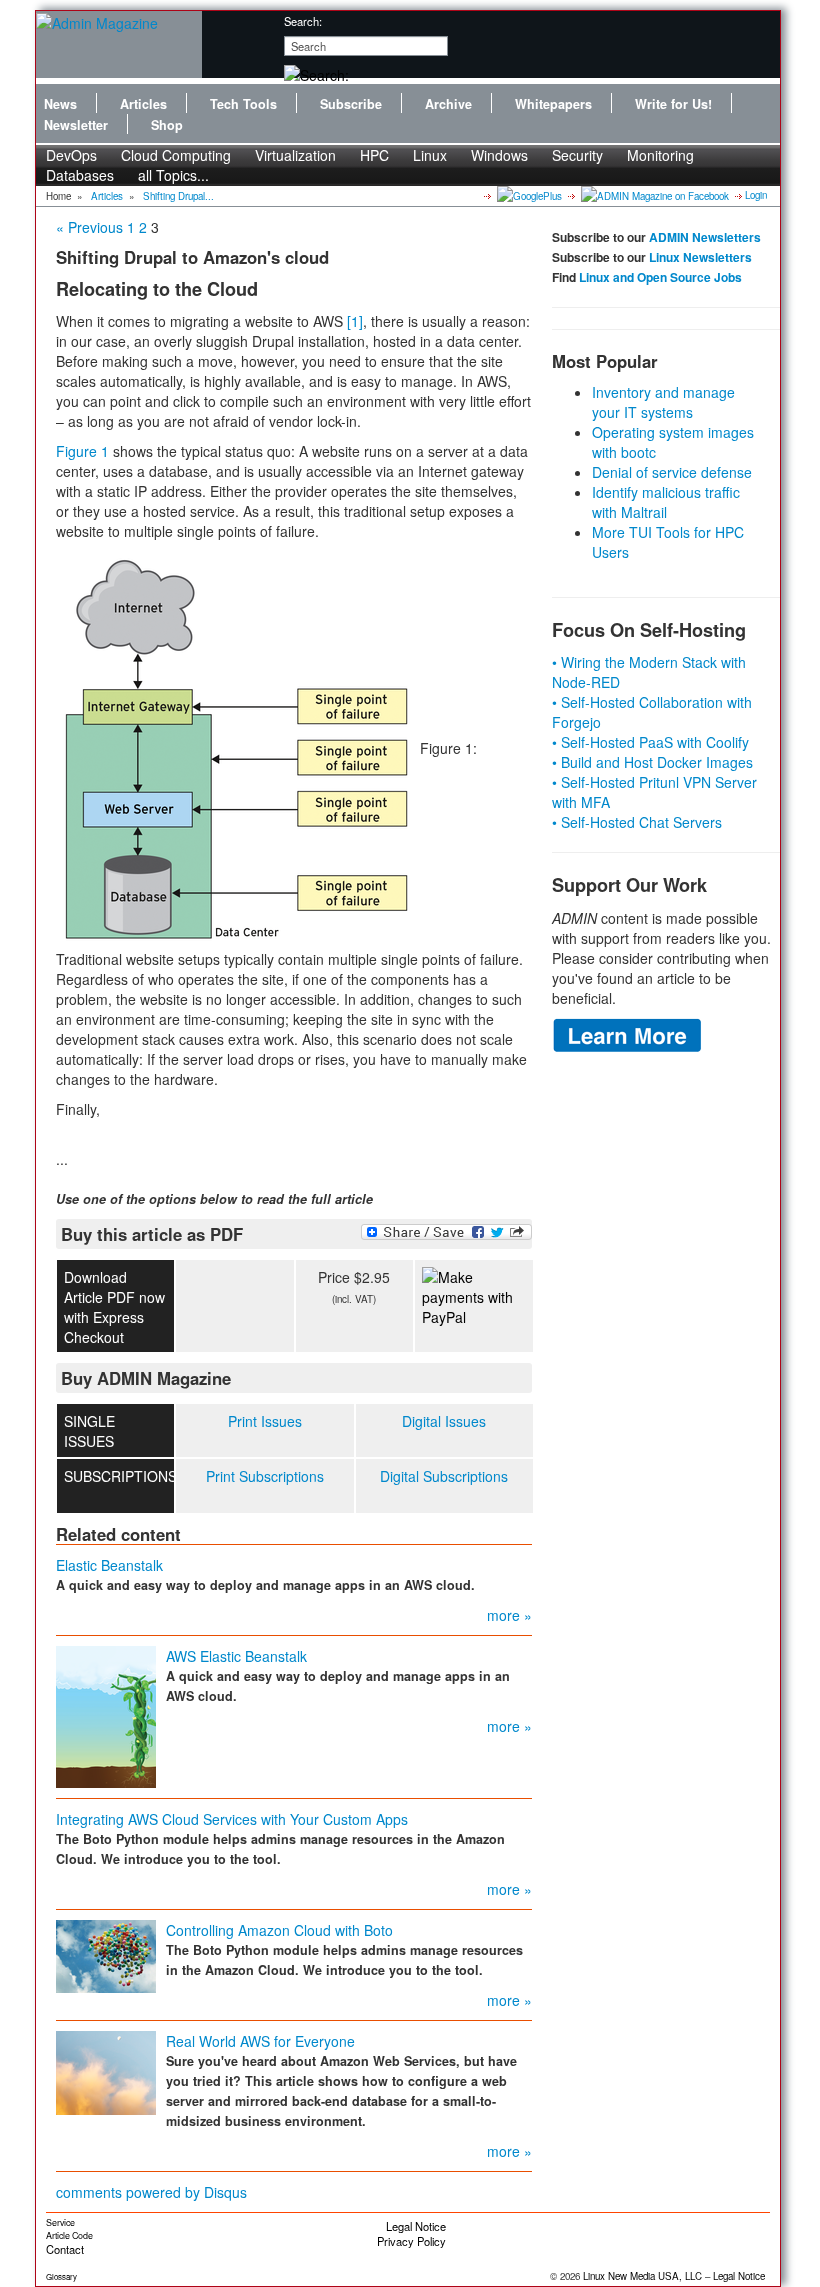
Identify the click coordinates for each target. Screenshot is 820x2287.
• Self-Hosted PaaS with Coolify (650, 742)
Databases (80, 175)
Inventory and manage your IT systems (663, 402)
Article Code (69, 2235)
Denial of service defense (672, 472)
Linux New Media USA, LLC (642, 2276)
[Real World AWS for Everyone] (106, 2071)
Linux (430, 155)
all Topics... (173, 175)
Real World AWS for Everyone (260, 2041)
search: (303, 21)
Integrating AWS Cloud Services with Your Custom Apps (232, 1819)
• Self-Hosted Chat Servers (637, 822)
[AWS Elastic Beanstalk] (106, 1715)
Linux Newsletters (700, 257)
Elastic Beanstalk (109, 1565)
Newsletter (76, 125)
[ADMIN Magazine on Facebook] (653, 195)
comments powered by (151, 2192)
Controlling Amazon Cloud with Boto (279, 1930)
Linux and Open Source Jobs (660, 277)
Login (756, 195)
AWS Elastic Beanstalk (236, 1656)
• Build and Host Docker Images (652, 762)
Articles (143, 104)
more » (509, 1615)
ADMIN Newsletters (705, 237)
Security (577, 155)
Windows (499, 155)
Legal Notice (416, 2226)
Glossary (61, 2276)
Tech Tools (243, 104)
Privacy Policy (411, 2241)
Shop (167, 125)
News (60, 104)
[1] (355, 321)
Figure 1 (82, 451)
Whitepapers (553, 104)
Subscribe (351, 104)
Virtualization (295, 155)
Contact (65, 2249)
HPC (374, 155)
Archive (448, 104)
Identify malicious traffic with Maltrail (666, 502)
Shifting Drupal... (178, 196)
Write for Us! (673, 104)
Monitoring (660, 155)
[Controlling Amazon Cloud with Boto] (106, 1954)
